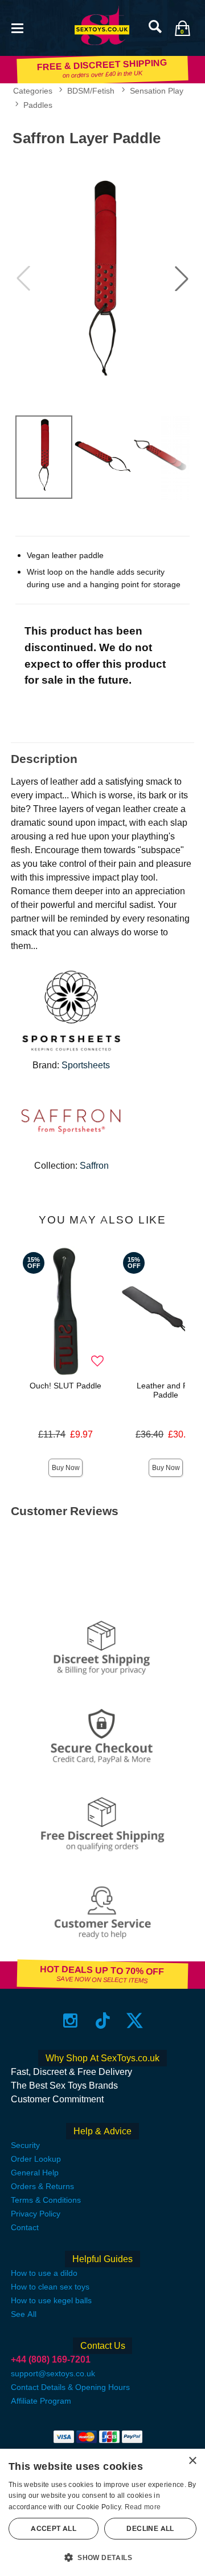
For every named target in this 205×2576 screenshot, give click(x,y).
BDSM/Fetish (91, 91)
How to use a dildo (44, 2273)
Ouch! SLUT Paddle (65, 1386)
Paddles (38, 105)
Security (25, 2145)
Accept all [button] (54, 2529)
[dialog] (102, 2512)
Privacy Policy (36, 2214)
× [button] (192, 2461)
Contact (25, 2227)
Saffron (94, 1166)
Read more (143, 2507)
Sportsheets (86, 1065)
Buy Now (66, 1468)
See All (24, 2314)
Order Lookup (36, 2159)
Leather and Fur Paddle (166, 1390)
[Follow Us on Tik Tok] (103, 2020)
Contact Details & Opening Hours (70, 2387)
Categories (33, 91)
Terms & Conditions (46, 2200)
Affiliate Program (41, 2401)
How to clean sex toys (50, 2287)
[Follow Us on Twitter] (135, 2020)
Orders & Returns (42, 2186)
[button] (17, 27)
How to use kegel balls (51, 2300)
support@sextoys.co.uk (53, 2373)
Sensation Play (157, 91)
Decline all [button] (150, 2529)
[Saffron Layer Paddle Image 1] (102, 279)
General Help (35, 2173)
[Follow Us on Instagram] (70, 2020)
